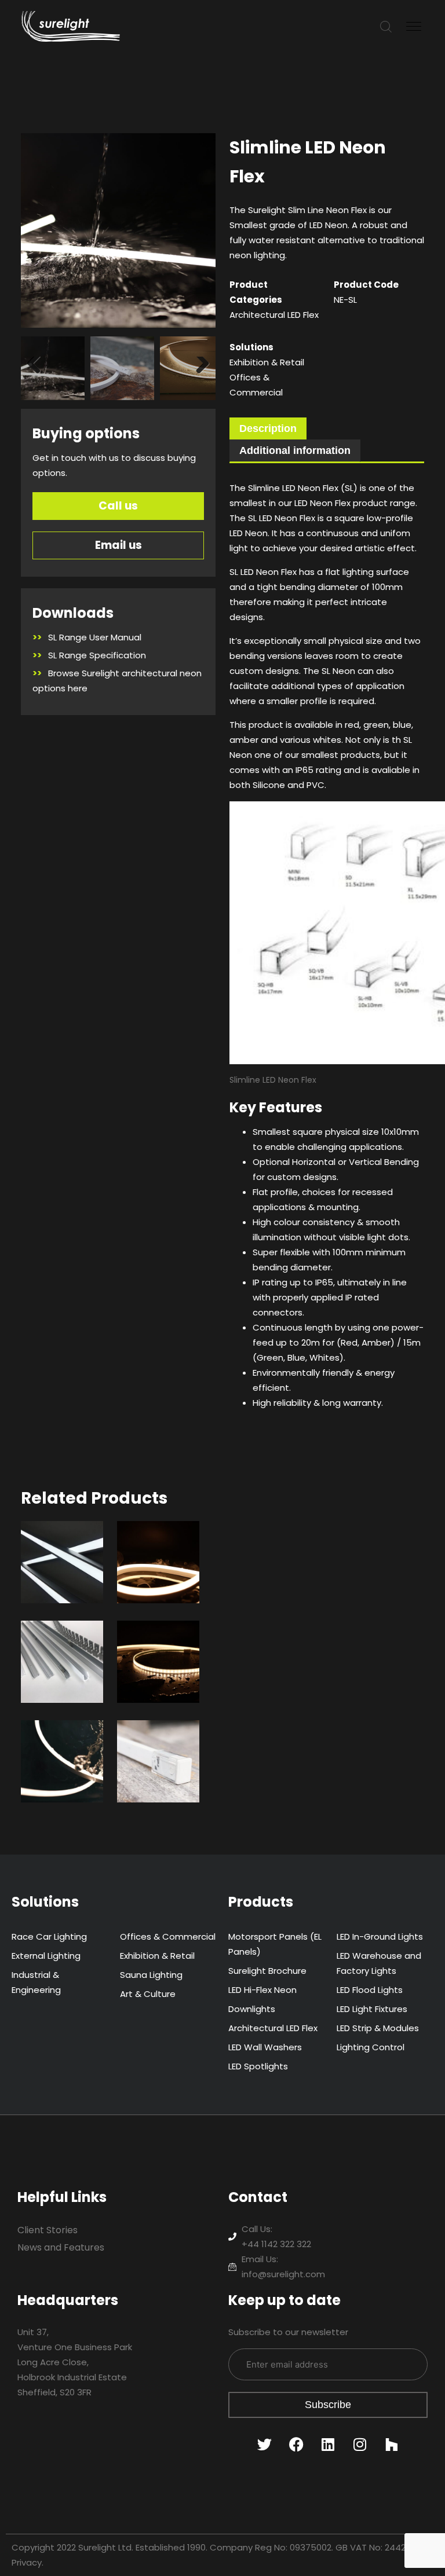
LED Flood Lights (370, 1990)
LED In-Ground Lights (380, 1936)
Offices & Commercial (168, 1936)
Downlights (252, 2009)
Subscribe (328, 2405)
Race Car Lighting (49, 1936)
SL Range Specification (89, 655)
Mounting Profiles (60, 1653)
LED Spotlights (258, 2066)
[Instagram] (360, 2444)
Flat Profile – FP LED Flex (158, 1661)
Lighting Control (371, 2047)
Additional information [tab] (295, 450)
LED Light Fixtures (372, 2009)
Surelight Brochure (267, 1971)
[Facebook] (296, 2444)
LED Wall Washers (265, 2047)
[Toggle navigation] (415, 27)
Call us (118, 506)
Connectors (162, 1745)
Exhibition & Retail (267, 362)
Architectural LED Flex (274, 315)
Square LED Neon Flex (58, 1561)
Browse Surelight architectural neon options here (117, 681)
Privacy (27, 2562)
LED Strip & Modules (378, 2028)
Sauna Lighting (151, 1975)
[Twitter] (264, 2444)
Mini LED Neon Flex (59, 1753)
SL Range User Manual (87, 637)
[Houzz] (392, 2444)
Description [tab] (268, 428)
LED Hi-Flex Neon (262, 1990)
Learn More (57, 1587)
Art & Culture (148, 1994)
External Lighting (46, 1956)
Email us (118, 545)
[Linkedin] (328, 2444)
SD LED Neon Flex (156, 1553)
